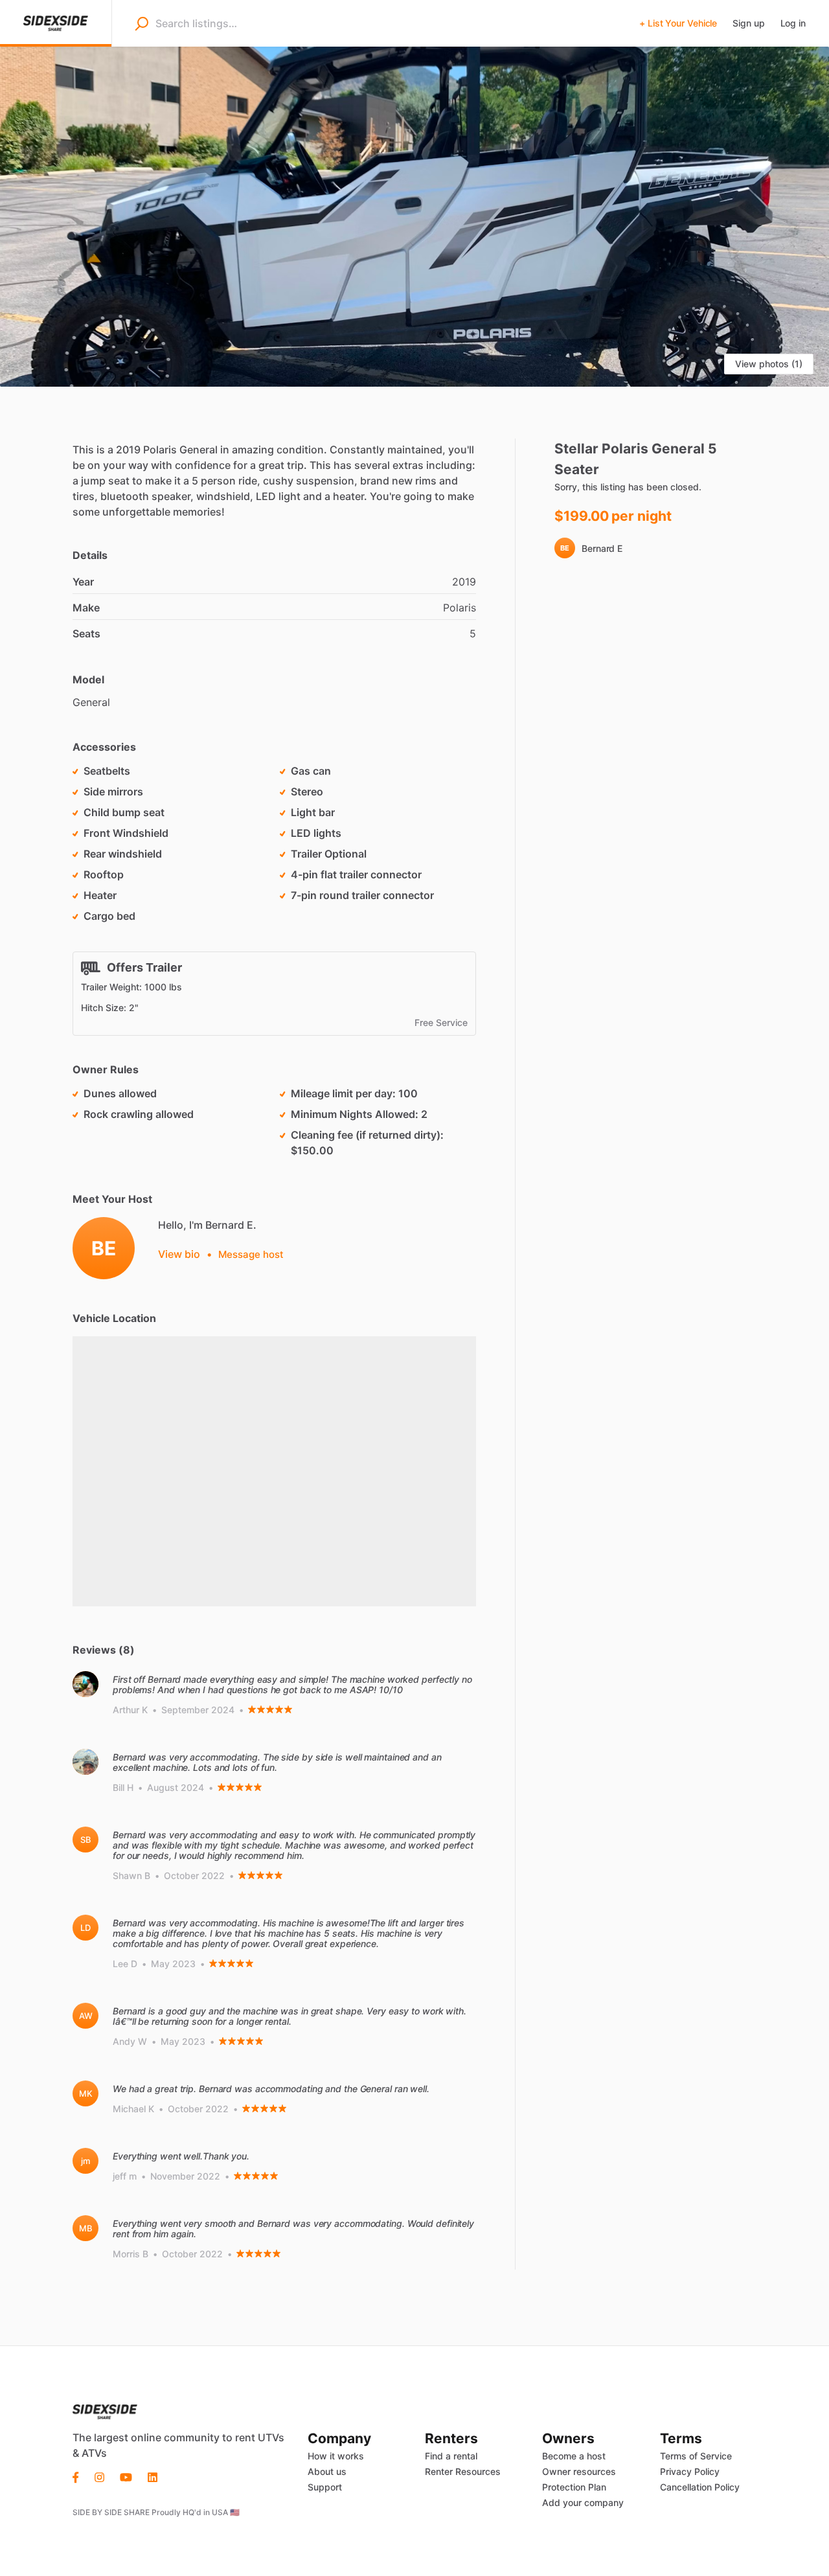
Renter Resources (463, 2471)
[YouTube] (126, 2476)
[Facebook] (80, 2476)
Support (325, 2487)
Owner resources (579, 2471)
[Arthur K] (85, 1684)
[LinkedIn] (153, 2476)
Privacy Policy (690, 2471)
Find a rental (451, 2456)
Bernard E (602, 548)
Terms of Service (696, 2456)
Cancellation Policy (700, 2487)
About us (327, 2471)
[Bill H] (85, 1762)
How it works (336, 2456)
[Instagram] (99, 2476)
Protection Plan (574, 2487)
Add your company (583, 2502)
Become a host (574, 2456)
